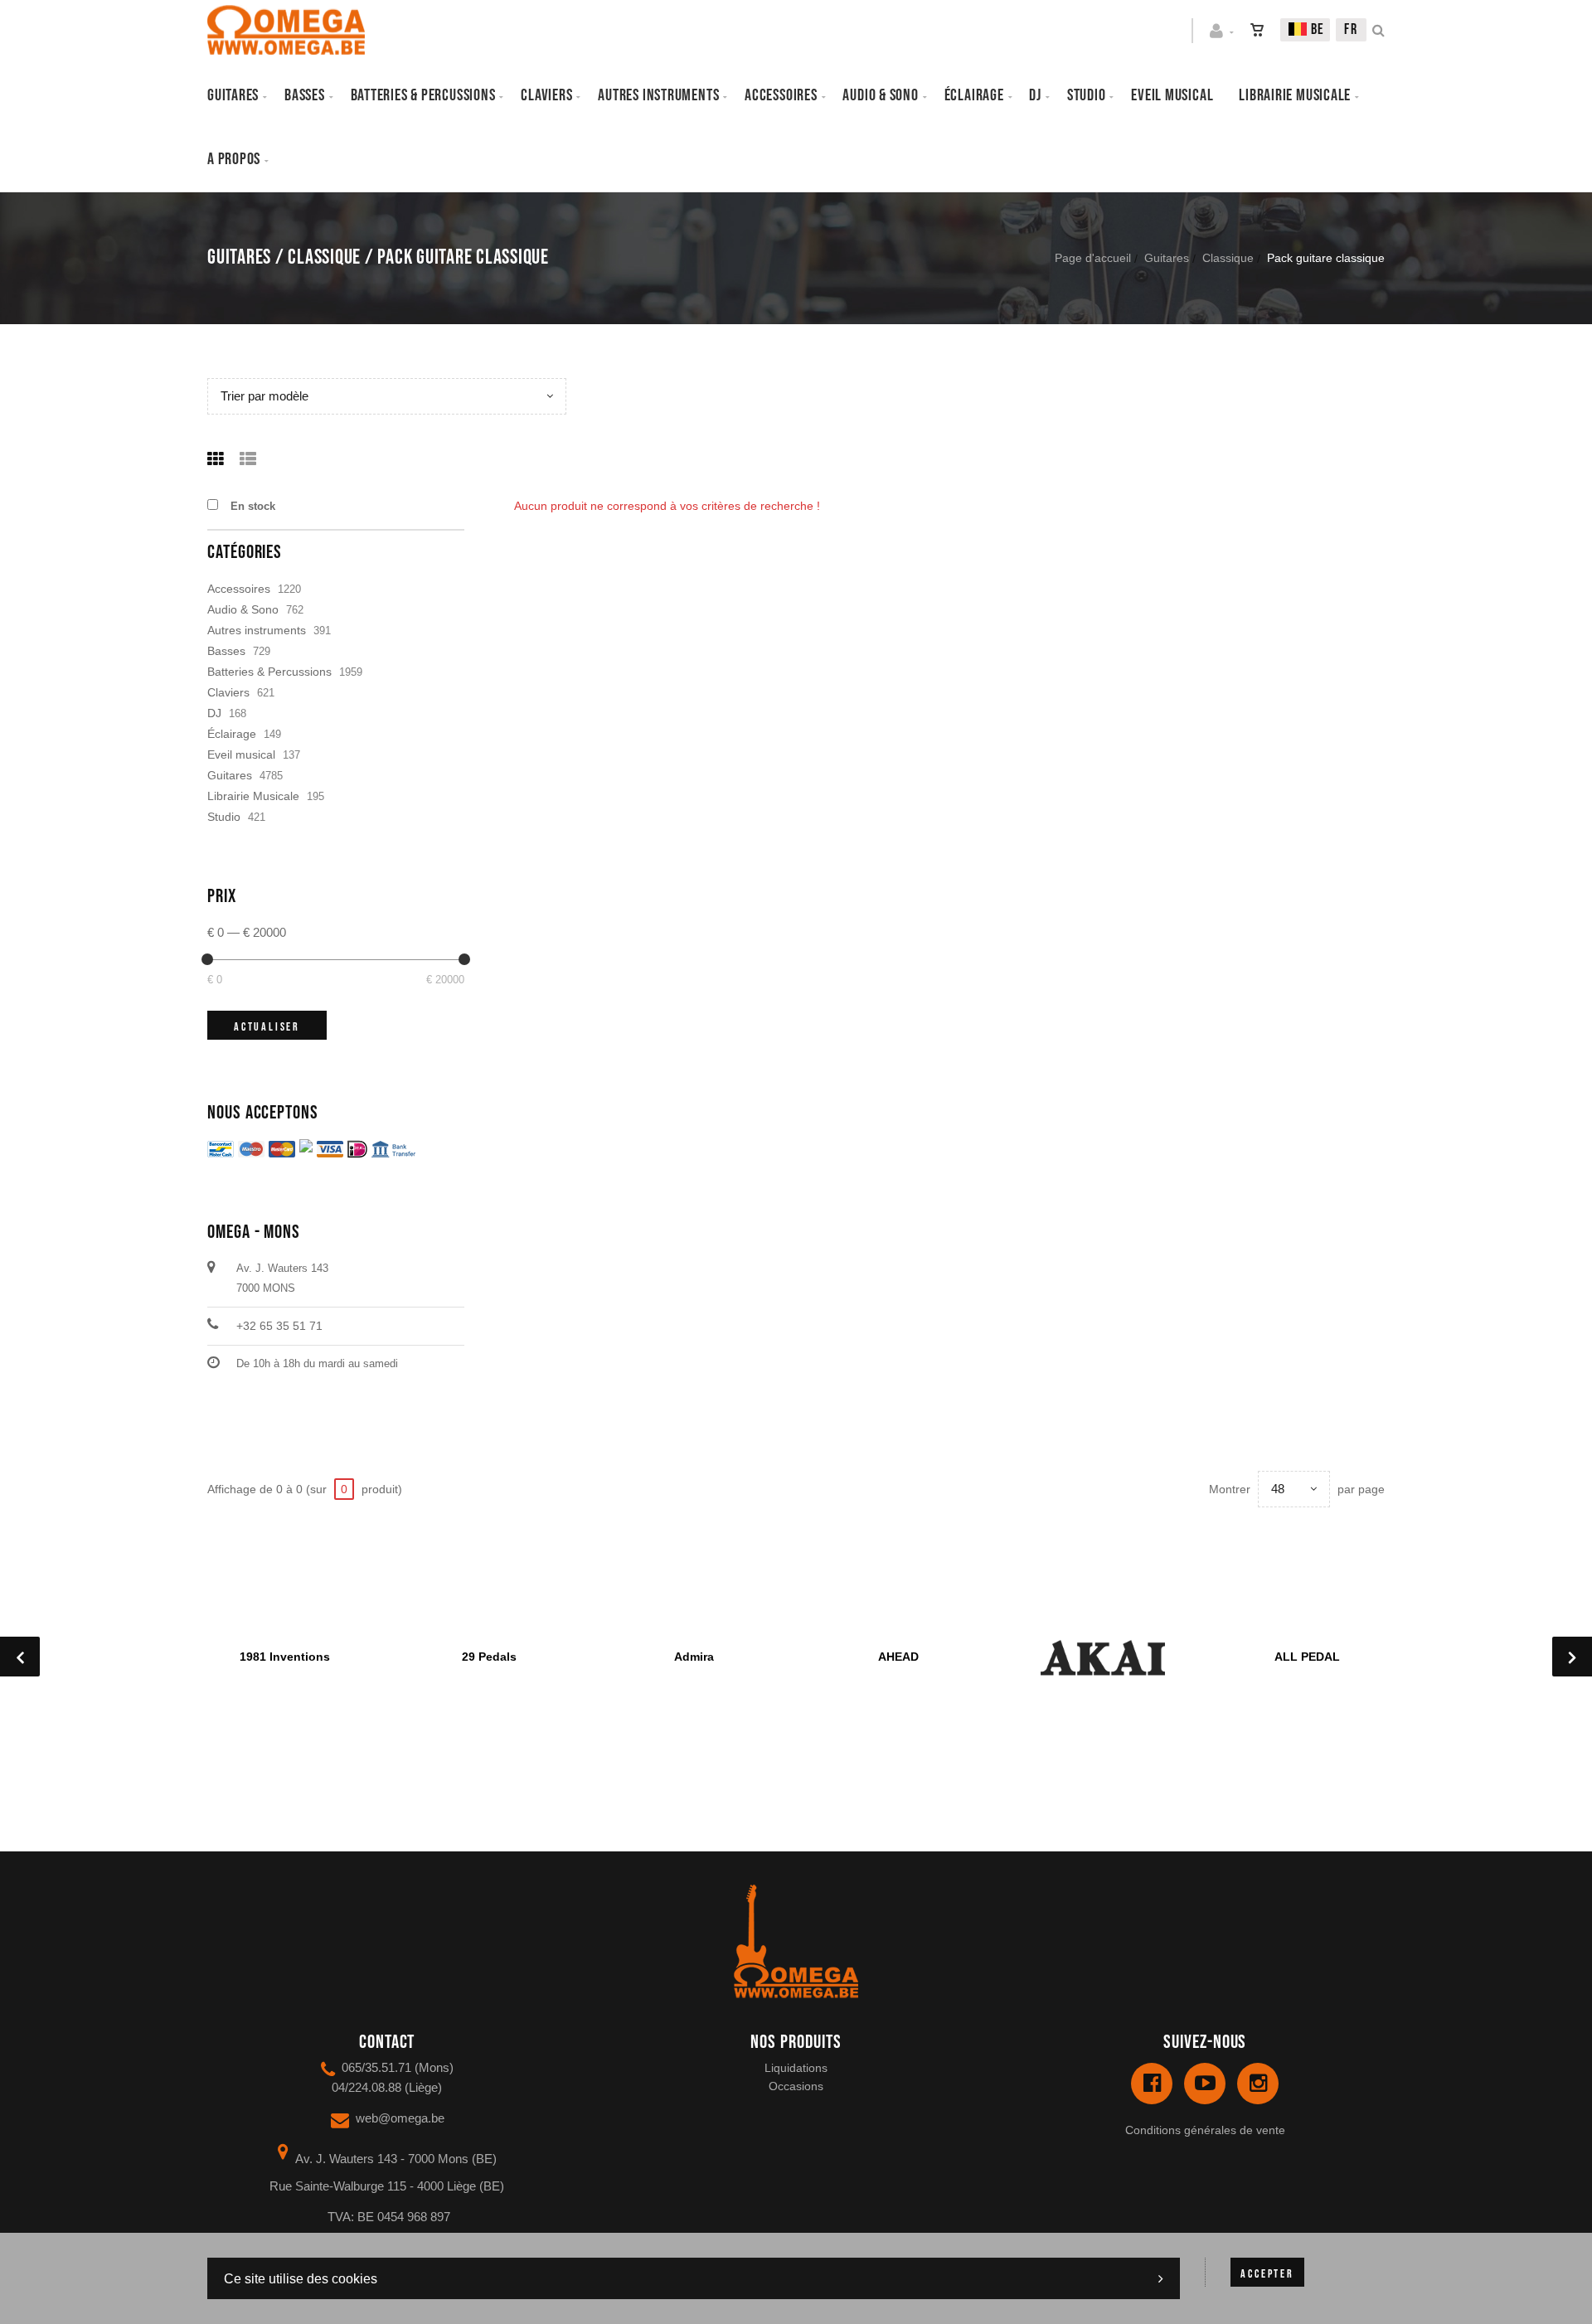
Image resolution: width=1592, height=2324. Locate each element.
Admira (694, 1657)
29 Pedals (489, 1657)
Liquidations (796, 2068)
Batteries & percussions (423, 95)
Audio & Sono (243, 609)
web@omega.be (400, 2118)
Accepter (1267, 2274)
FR (1351, 29)
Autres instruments (658, 95)
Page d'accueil (1093, 258)
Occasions (796, 2086)
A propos (234, 159)
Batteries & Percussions (269, 672)
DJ (1035, 95)
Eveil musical (1172, 95)
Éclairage (974, 95)
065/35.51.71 (376, 2067)
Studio (1087, 95)
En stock (253, 506)
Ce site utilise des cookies (301, 2279)
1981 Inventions (285, 1657)
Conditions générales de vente (1205, 2130)
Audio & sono (880, 95)
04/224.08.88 (366, 2087)
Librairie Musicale (1295, 95)
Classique (1228, 258)
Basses (305, 95)
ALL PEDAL (1307, 1657)
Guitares (233, 95)
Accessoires (781, 95)
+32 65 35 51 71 (279, 1326)
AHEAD (898, 1657)
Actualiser (267, 1027)
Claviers (546, 95)
